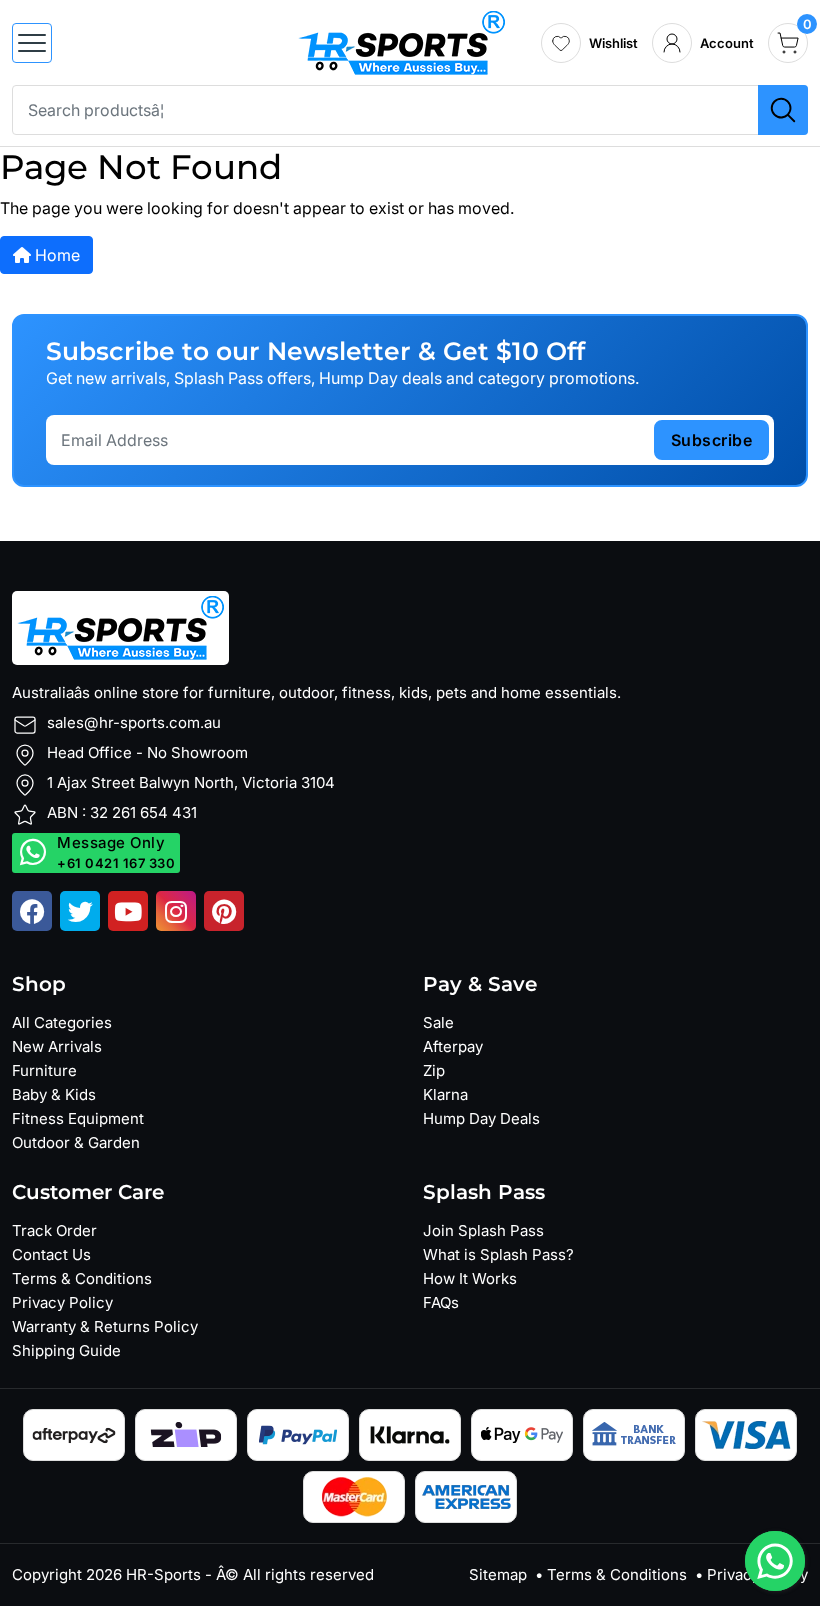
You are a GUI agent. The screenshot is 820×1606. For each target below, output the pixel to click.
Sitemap (498, 1574)
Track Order (54, 1230)
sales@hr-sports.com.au (134, 722)
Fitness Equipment (78, 1118)
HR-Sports (163, 1574)
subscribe (712, 440)
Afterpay (453, 1046)
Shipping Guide (66, 1350)
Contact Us (51, 1254)
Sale (438, 1022)
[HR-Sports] (401, 41)
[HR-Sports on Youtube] (128, 911)
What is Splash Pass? (498, 1254)
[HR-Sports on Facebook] (32, 911)
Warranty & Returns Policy (105, 1326)
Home (55, 255)
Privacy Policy (62, 1302)
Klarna (445, 1094)
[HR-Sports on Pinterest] (224, 911)
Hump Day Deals (481, 1118)
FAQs (441, 1302)
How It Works (470, 1278)
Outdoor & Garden (76, 1142)
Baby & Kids (54, 1094)
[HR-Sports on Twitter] (80, 911)
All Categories (62, 1022)
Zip (434, 1070)
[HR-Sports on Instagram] (176, 911)
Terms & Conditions (82, 1278)
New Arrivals (57, 1046)
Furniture (44, 1070)
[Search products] (783, 110)
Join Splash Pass (483, 1230)
